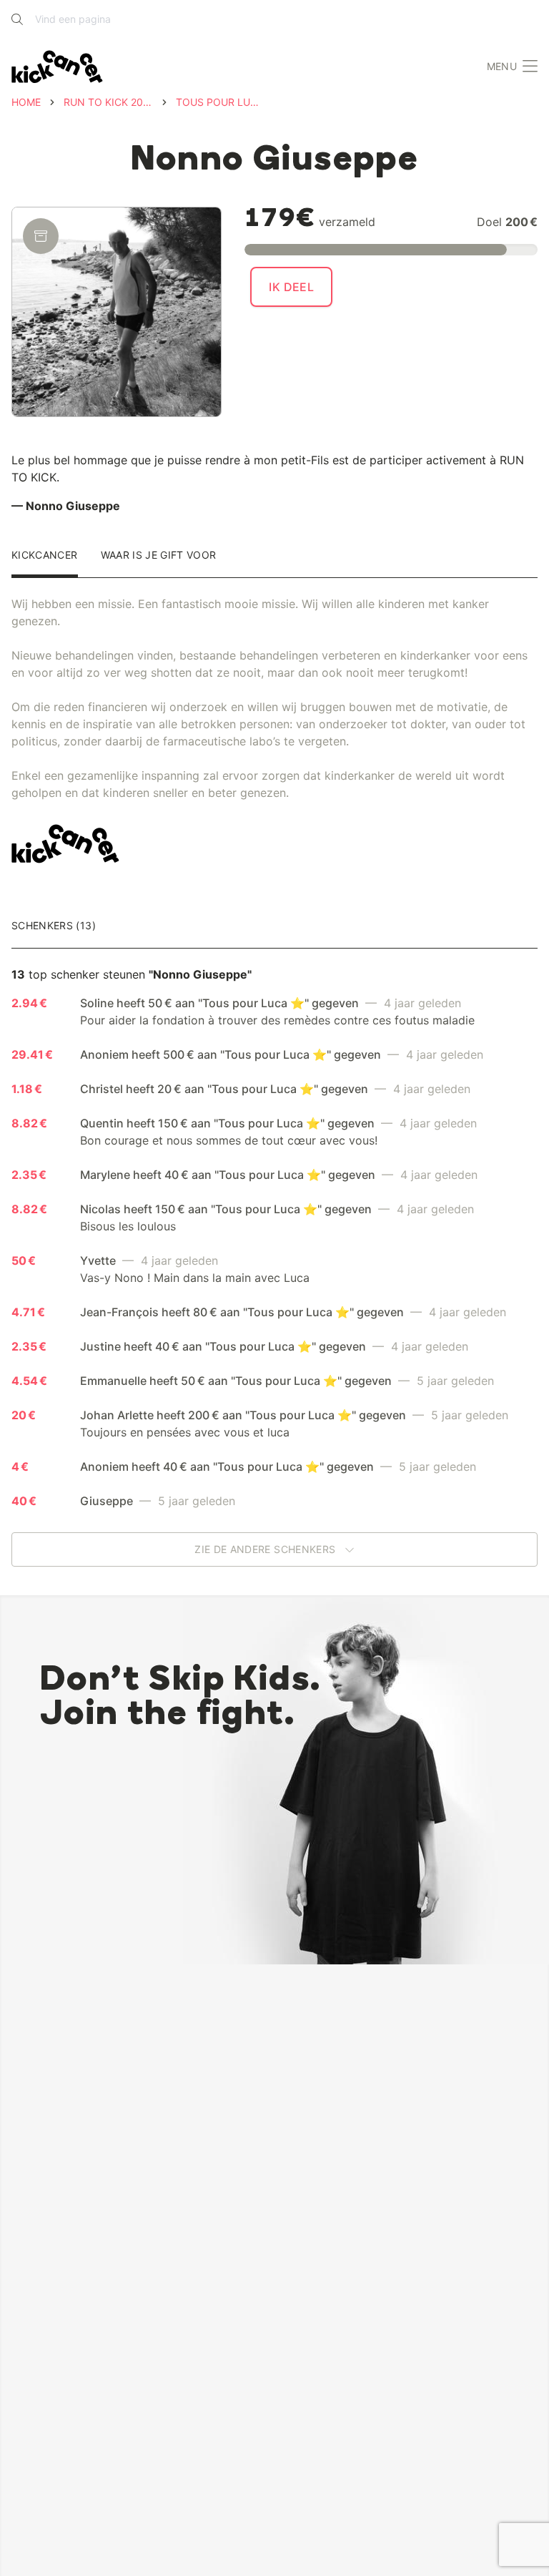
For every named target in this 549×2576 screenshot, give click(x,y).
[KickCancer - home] (57, 67)
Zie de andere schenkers (266, 1549)
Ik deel (291, 287)
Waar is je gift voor (159, 555)
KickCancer (45, 555)
